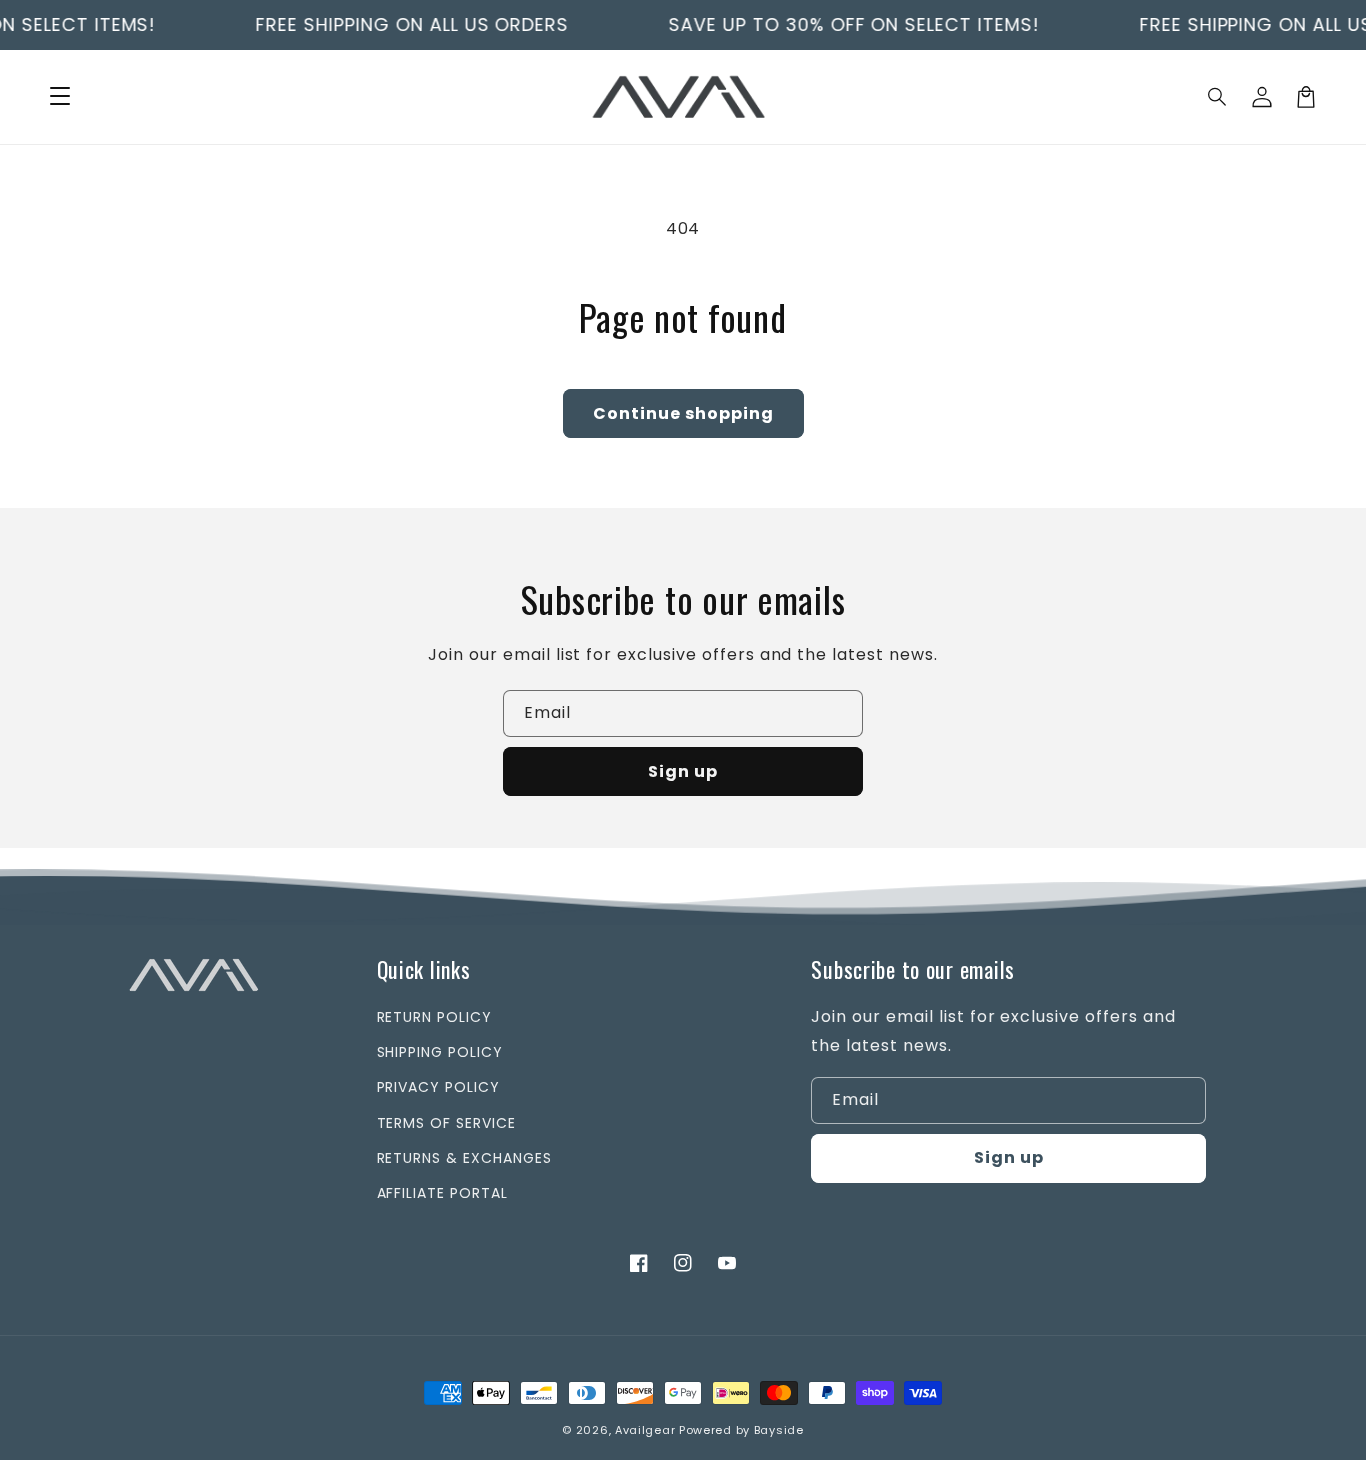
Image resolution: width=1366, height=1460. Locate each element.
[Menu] (60, 97)
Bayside (779, 1430)
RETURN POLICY (434, 1017)
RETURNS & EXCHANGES (464, 1158)
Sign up (683, 771)
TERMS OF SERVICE (446, 1123)
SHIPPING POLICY (440, 1052)
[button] (1218, 97)
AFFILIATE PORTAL (442, 1193)
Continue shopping (683, 413)
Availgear (645, 1430)
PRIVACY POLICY (438, 1087)
